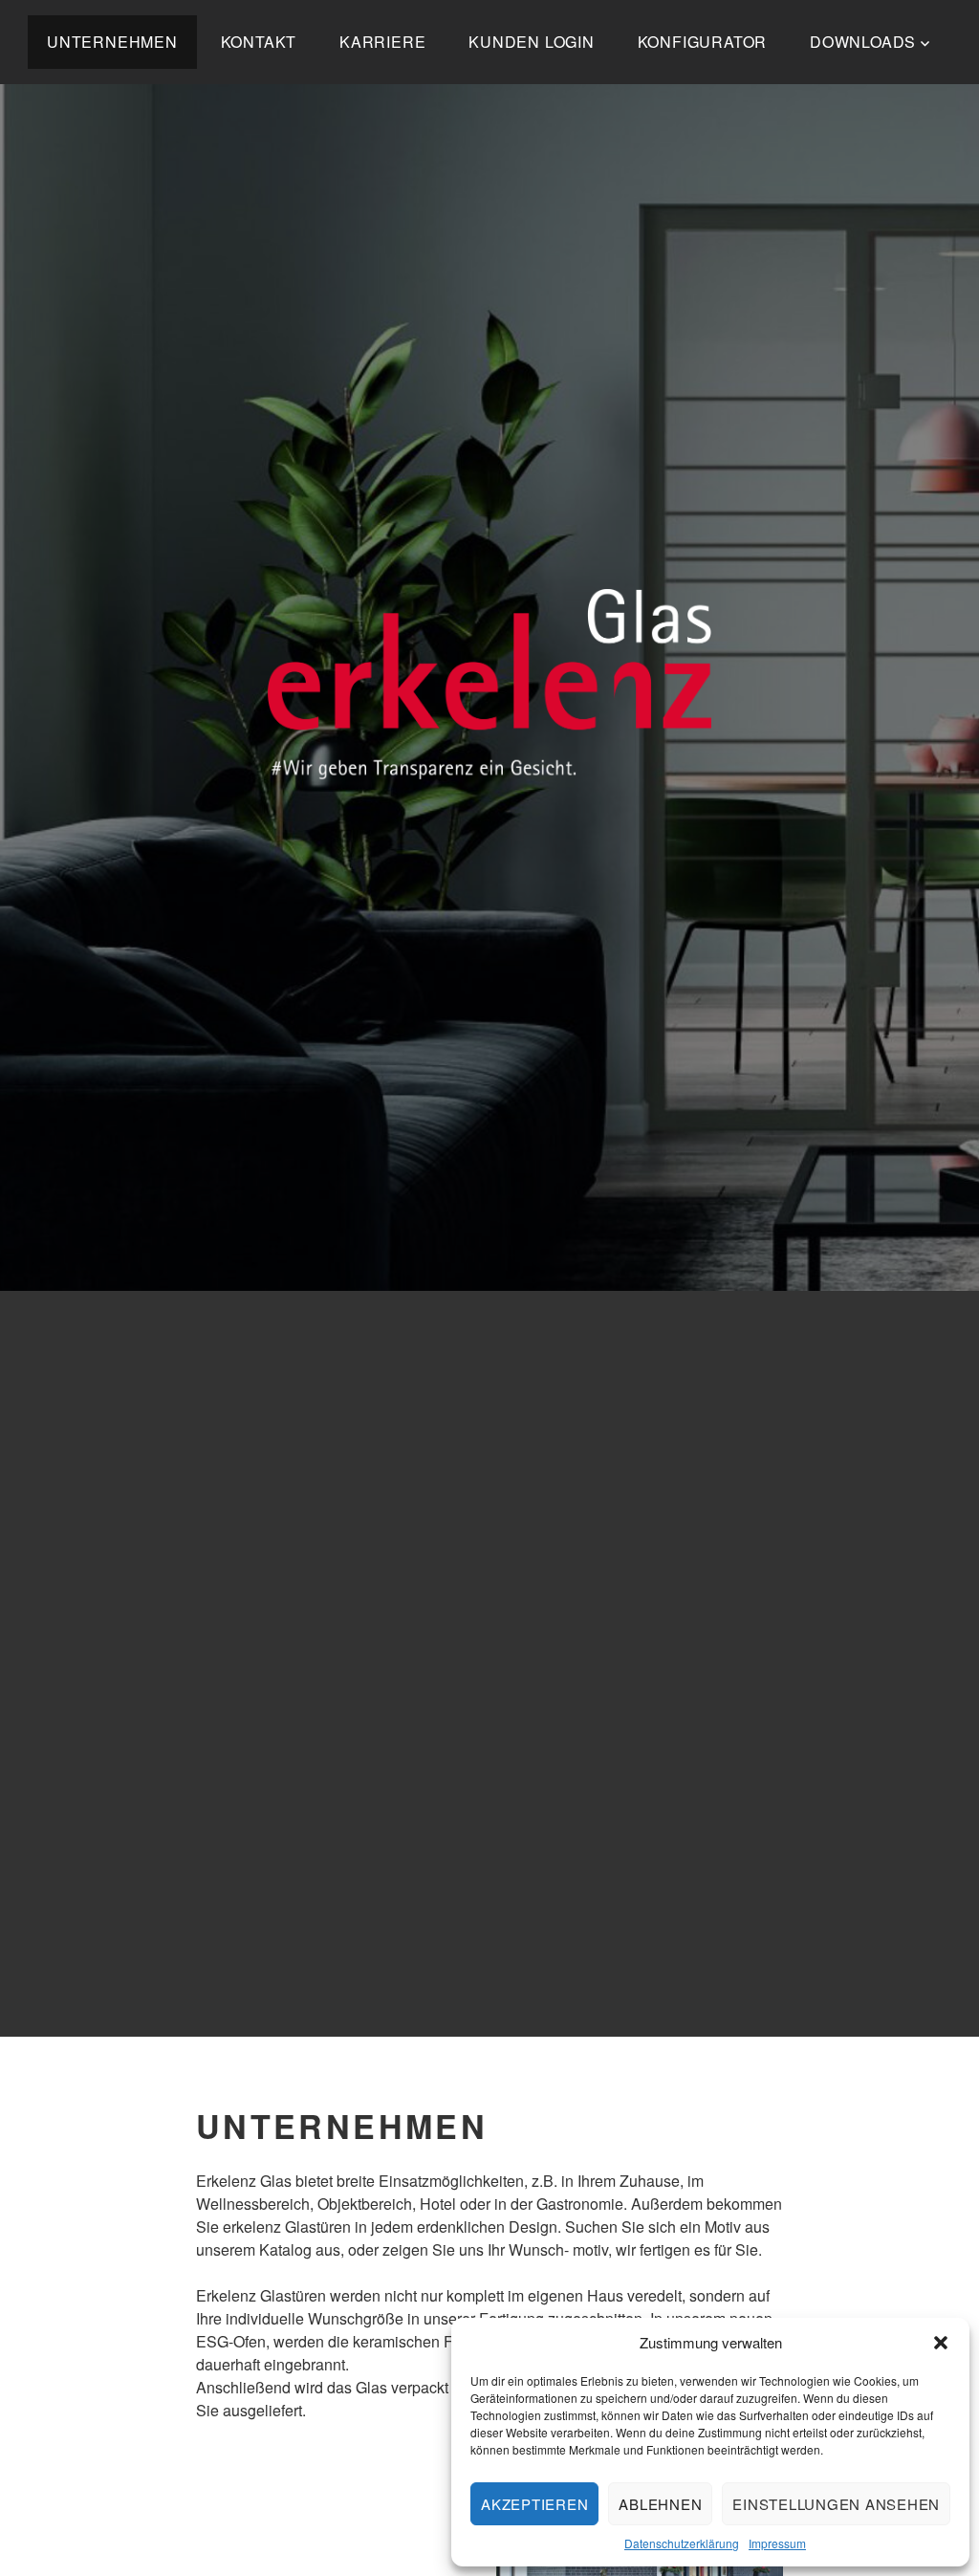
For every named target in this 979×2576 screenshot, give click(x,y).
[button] (941, 2343)
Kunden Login (532, 42)
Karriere (382, 42)
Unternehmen (112, 42)
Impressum (777, 2543)
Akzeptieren (534, 2504)
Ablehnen (660, 2504)
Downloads (863, 42)
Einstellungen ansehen (836, 2504)
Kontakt (259, 42)
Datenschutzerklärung (682, 2543)
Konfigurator (703, 42)
